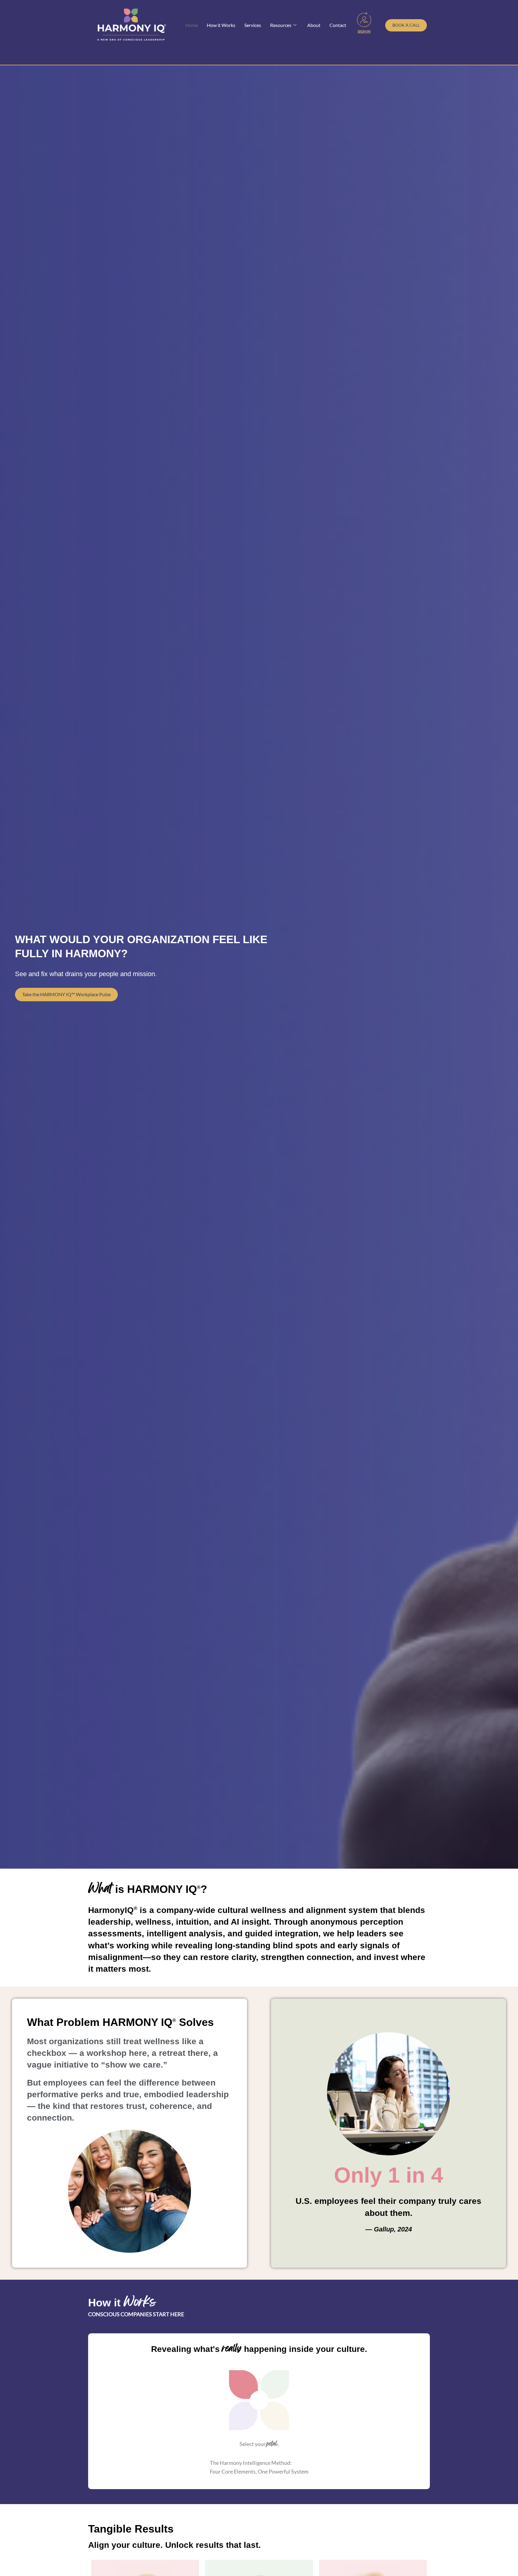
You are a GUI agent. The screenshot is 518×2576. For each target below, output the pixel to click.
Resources (281, 25)
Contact (338, 25)
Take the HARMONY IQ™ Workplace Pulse (66, 994)
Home (192, 25)
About (314, 25)
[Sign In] (364, 19)
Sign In (364, 31)
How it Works (221, 25)
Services (253, 25)
